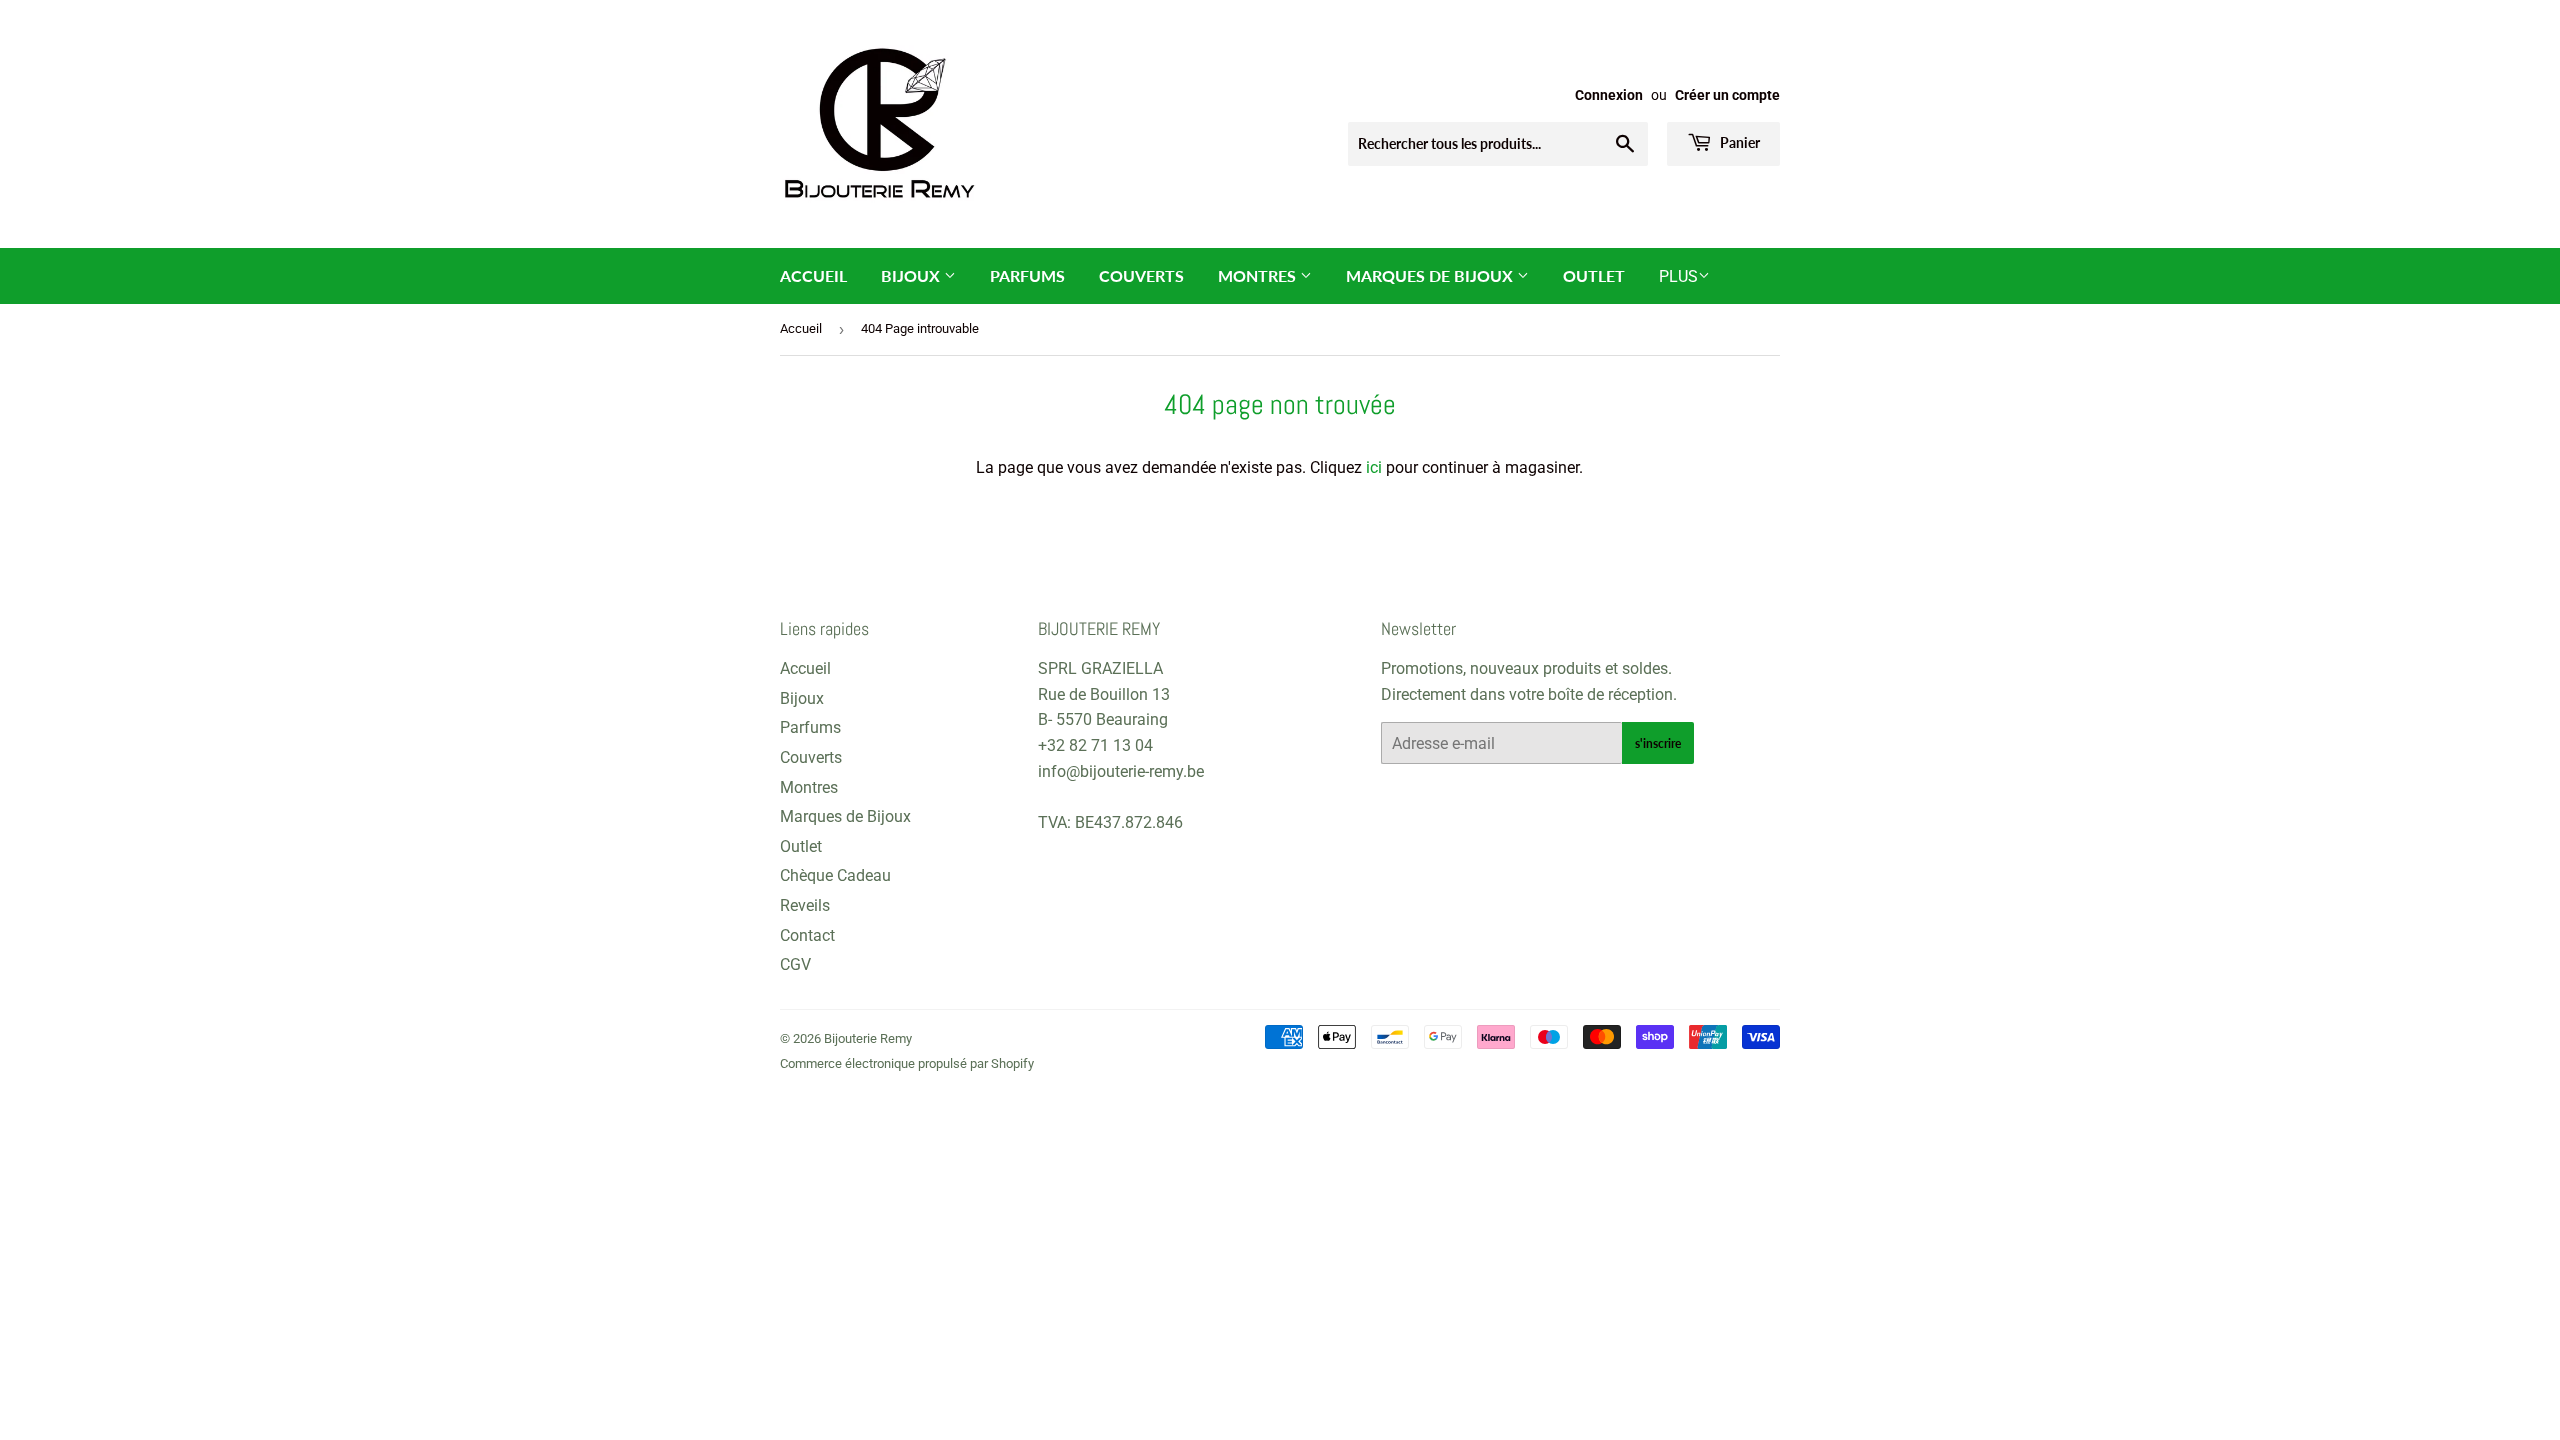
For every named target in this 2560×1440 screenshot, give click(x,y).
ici (1374, 467)
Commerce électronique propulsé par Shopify (907, 1063)
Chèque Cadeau (835, 875)
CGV (795, 964)
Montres (1259, 275)
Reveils (805, 905)
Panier (1738, 142)
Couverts (1141, 275)
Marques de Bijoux (1431, 275)
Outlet (1594, 275)
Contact (807, 935)
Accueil (813, 275)
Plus (1678, 276)
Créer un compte (1727, 95)
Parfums (1027, 275)
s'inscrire (1658, 743)
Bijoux (912, 275)
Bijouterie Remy (868, 1038)
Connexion (1609, 95)
